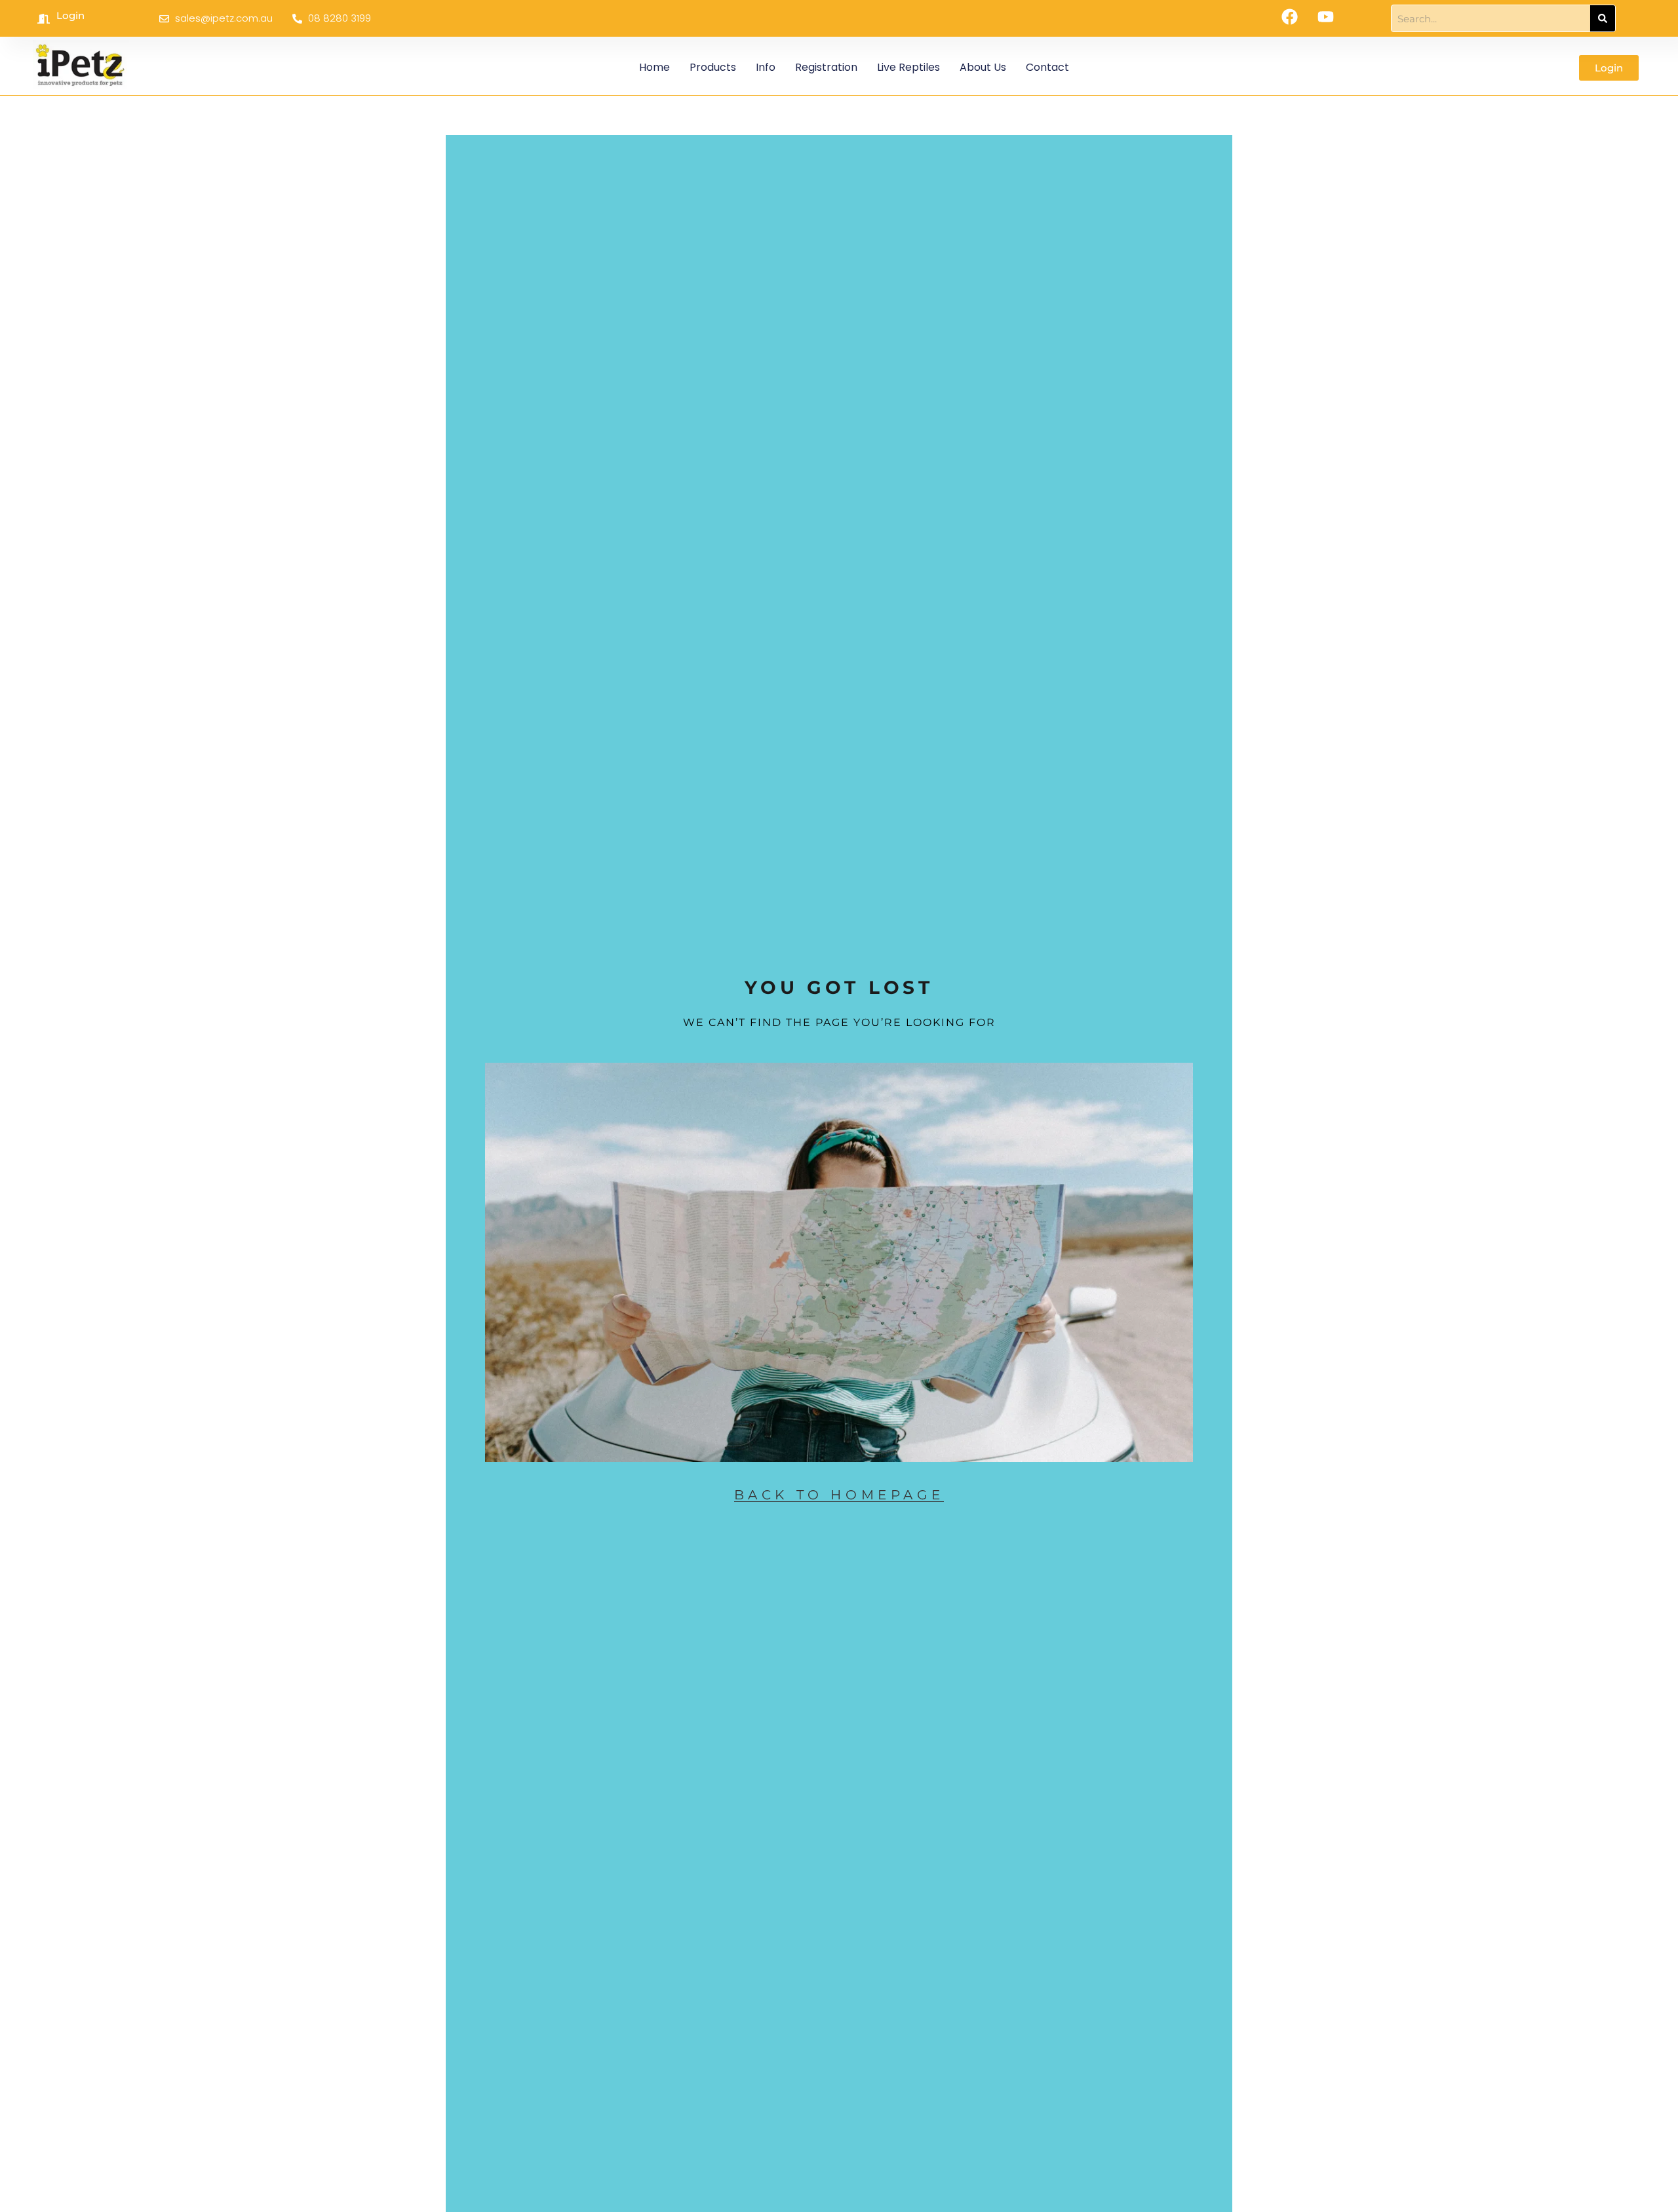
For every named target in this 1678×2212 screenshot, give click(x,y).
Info (766, 67)
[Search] (1603, 18)
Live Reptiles (908, 67)
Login (70, 15)
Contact (1047, 67)
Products (713, 67)
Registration (826, 67)
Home (654, 67)
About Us (983, 67)
